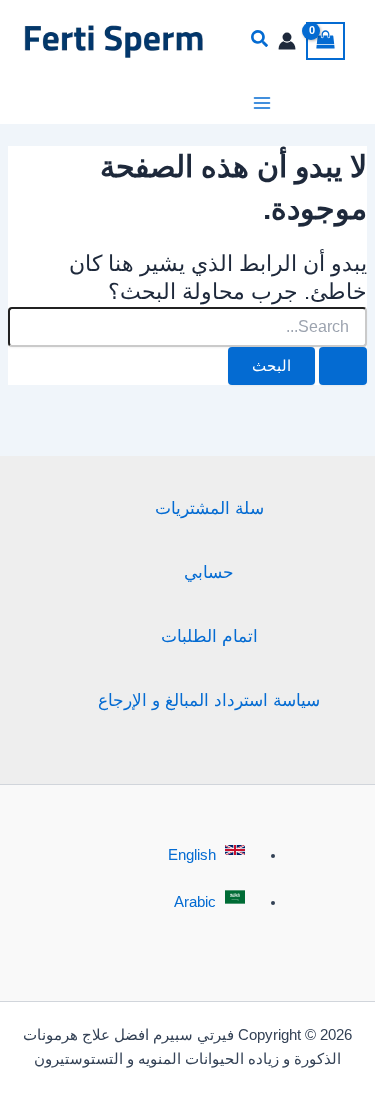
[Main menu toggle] (262, 103)
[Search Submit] (343, 366)
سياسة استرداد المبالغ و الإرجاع (209, 700)
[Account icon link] (287, 41)
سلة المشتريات (209, 508)
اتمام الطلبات (209, 636)
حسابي (209, 572)
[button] (259, 41)
